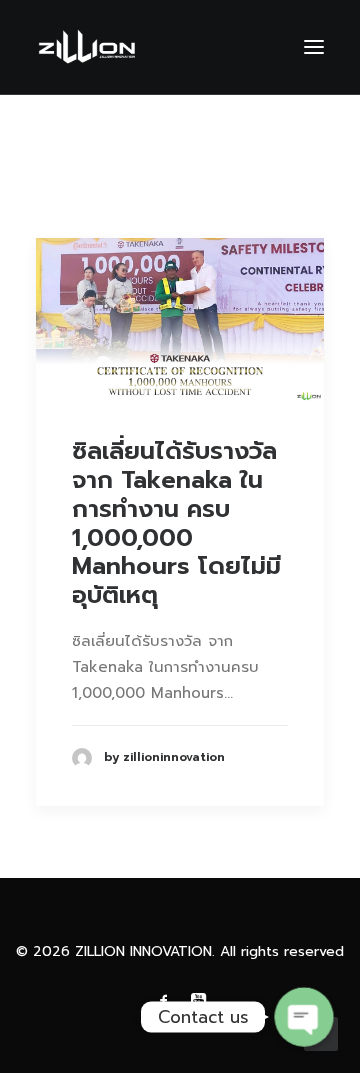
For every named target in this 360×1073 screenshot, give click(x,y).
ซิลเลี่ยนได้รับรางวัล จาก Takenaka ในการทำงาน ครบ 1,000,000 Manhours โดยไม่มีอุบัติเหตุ (176, 523)
